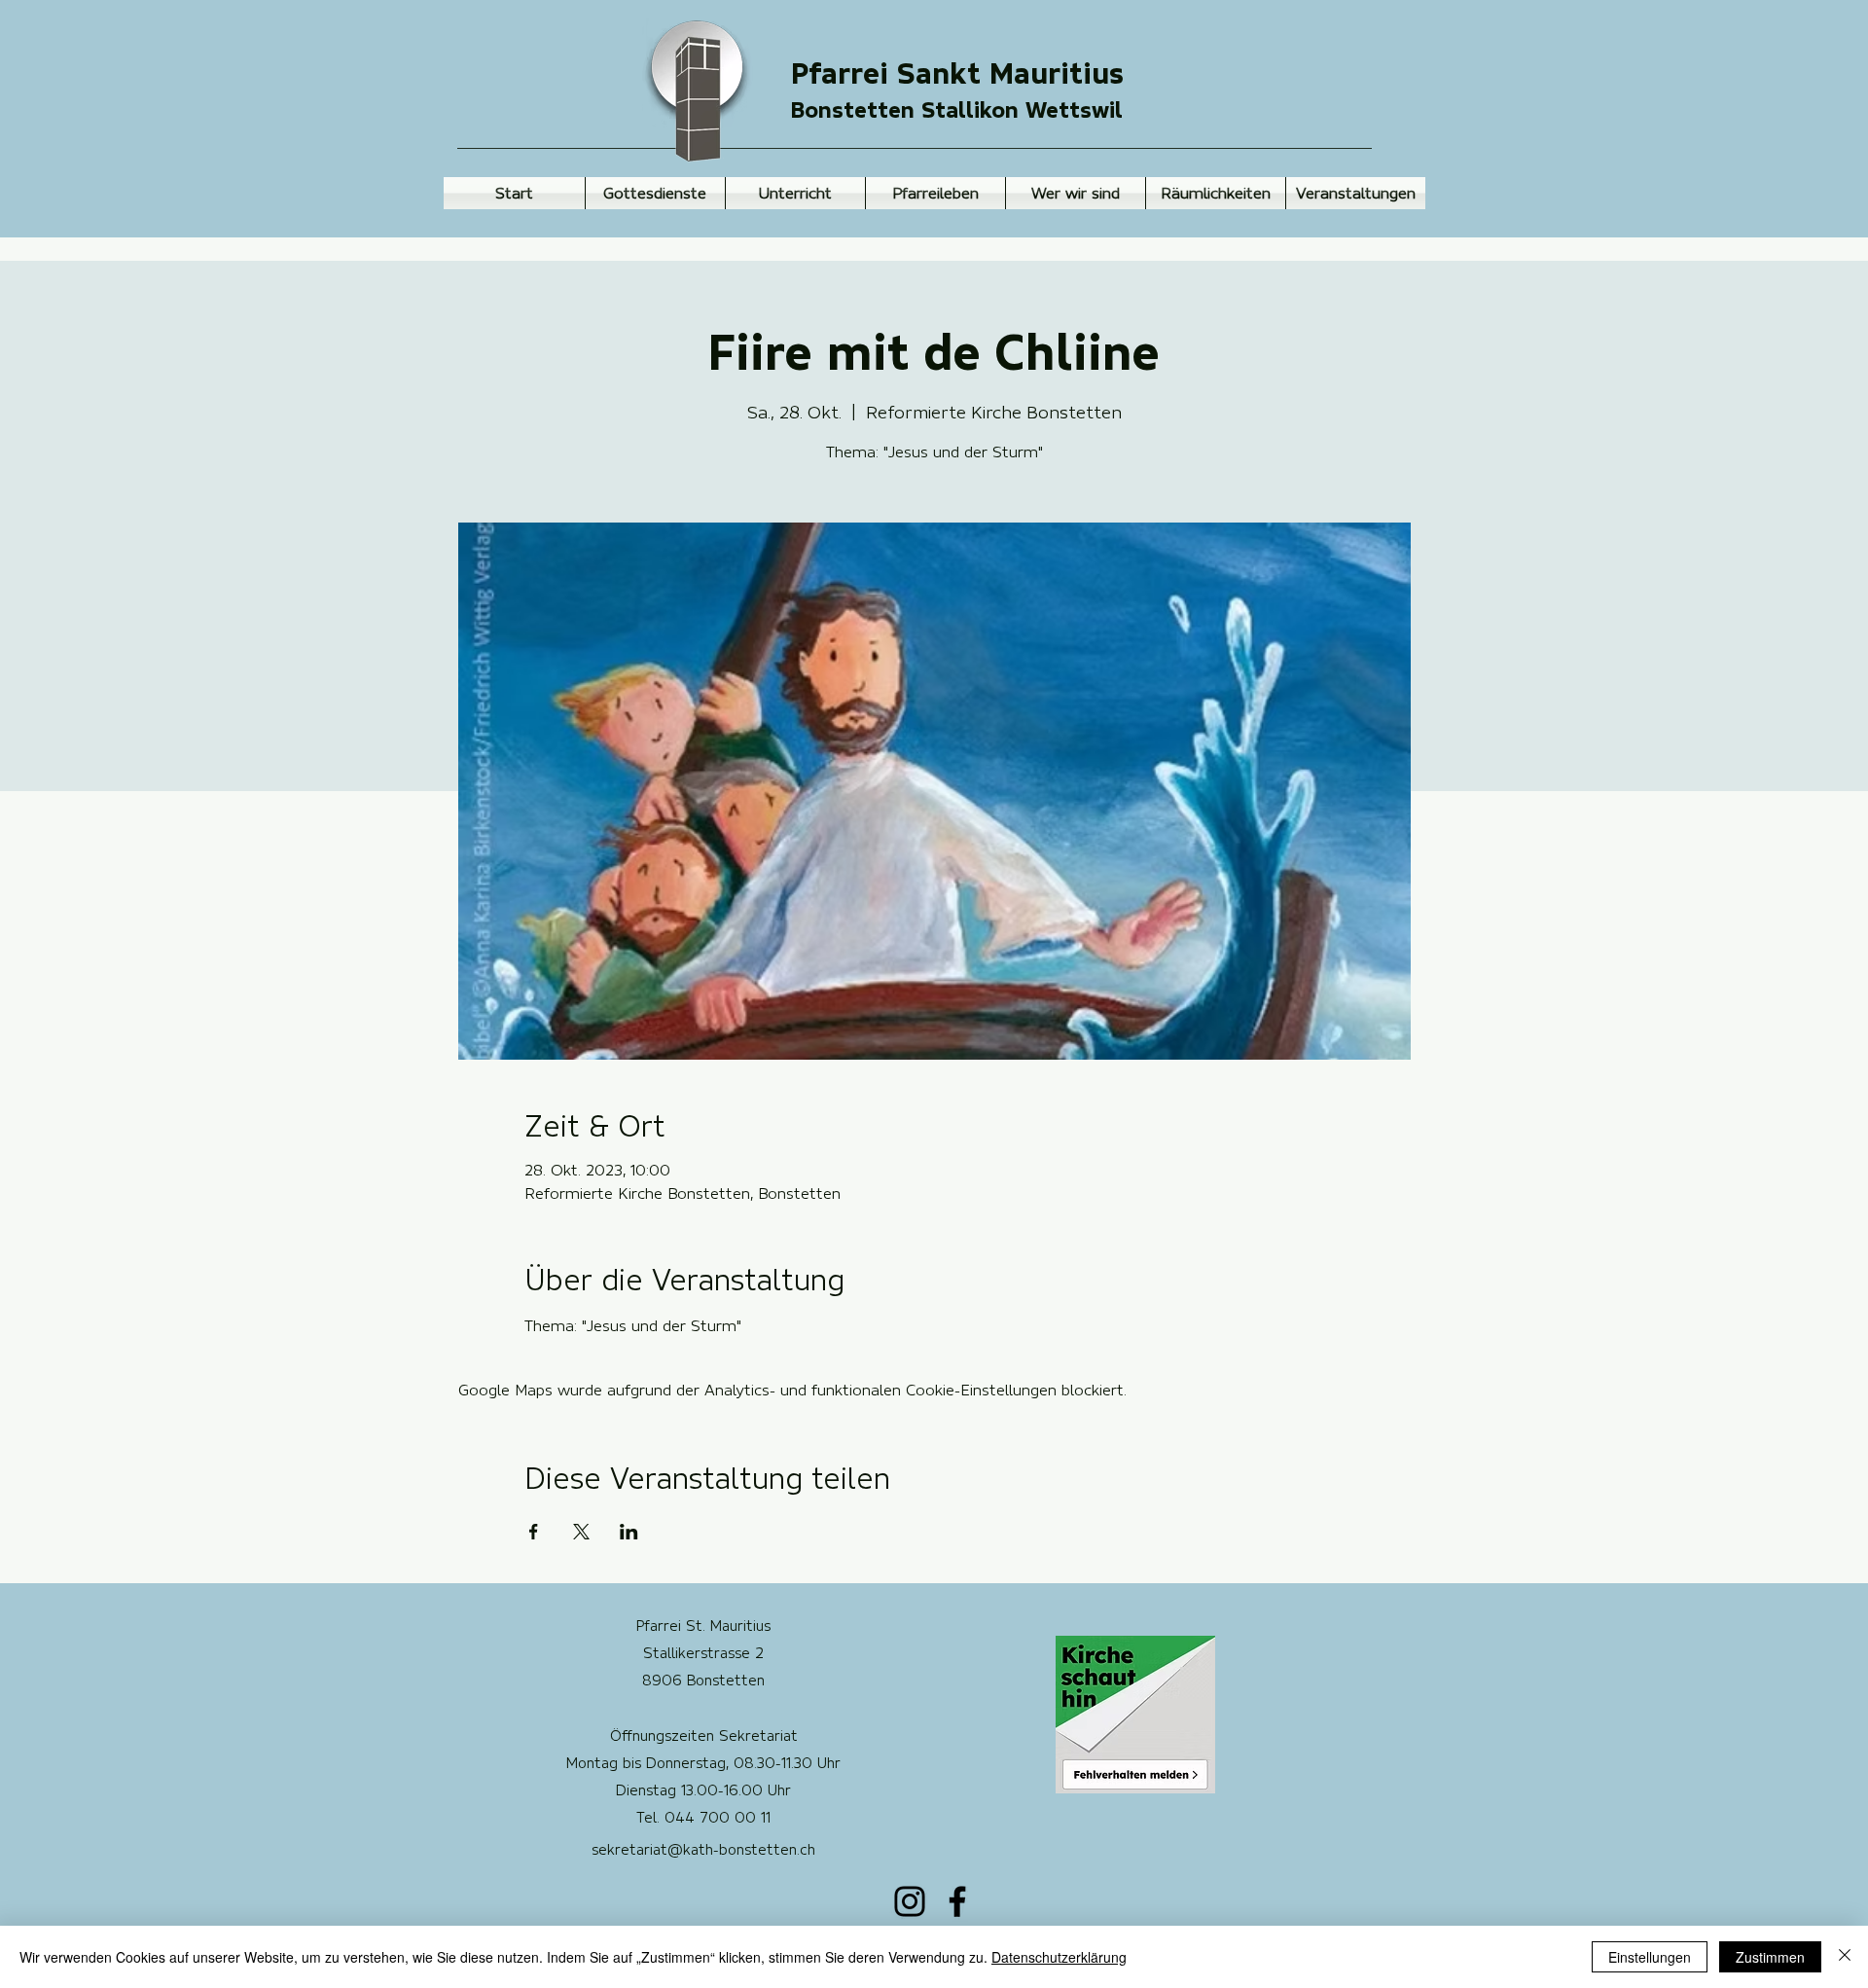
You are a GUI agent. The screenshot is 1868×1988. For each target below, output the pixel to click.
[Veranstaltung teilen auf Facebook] (534, 1532)
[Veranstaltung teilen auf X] (581, 1532)
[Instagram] (910, 1901)
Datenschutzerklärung (1059, 1957)
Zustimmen (1770, 1957)
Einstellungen (1650, 1957)
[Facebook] (957, 1901)
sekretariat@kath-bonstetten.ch (703, 1850)
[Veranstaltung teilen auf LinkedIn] (629, 1532)
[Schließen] (1845, 1957)
